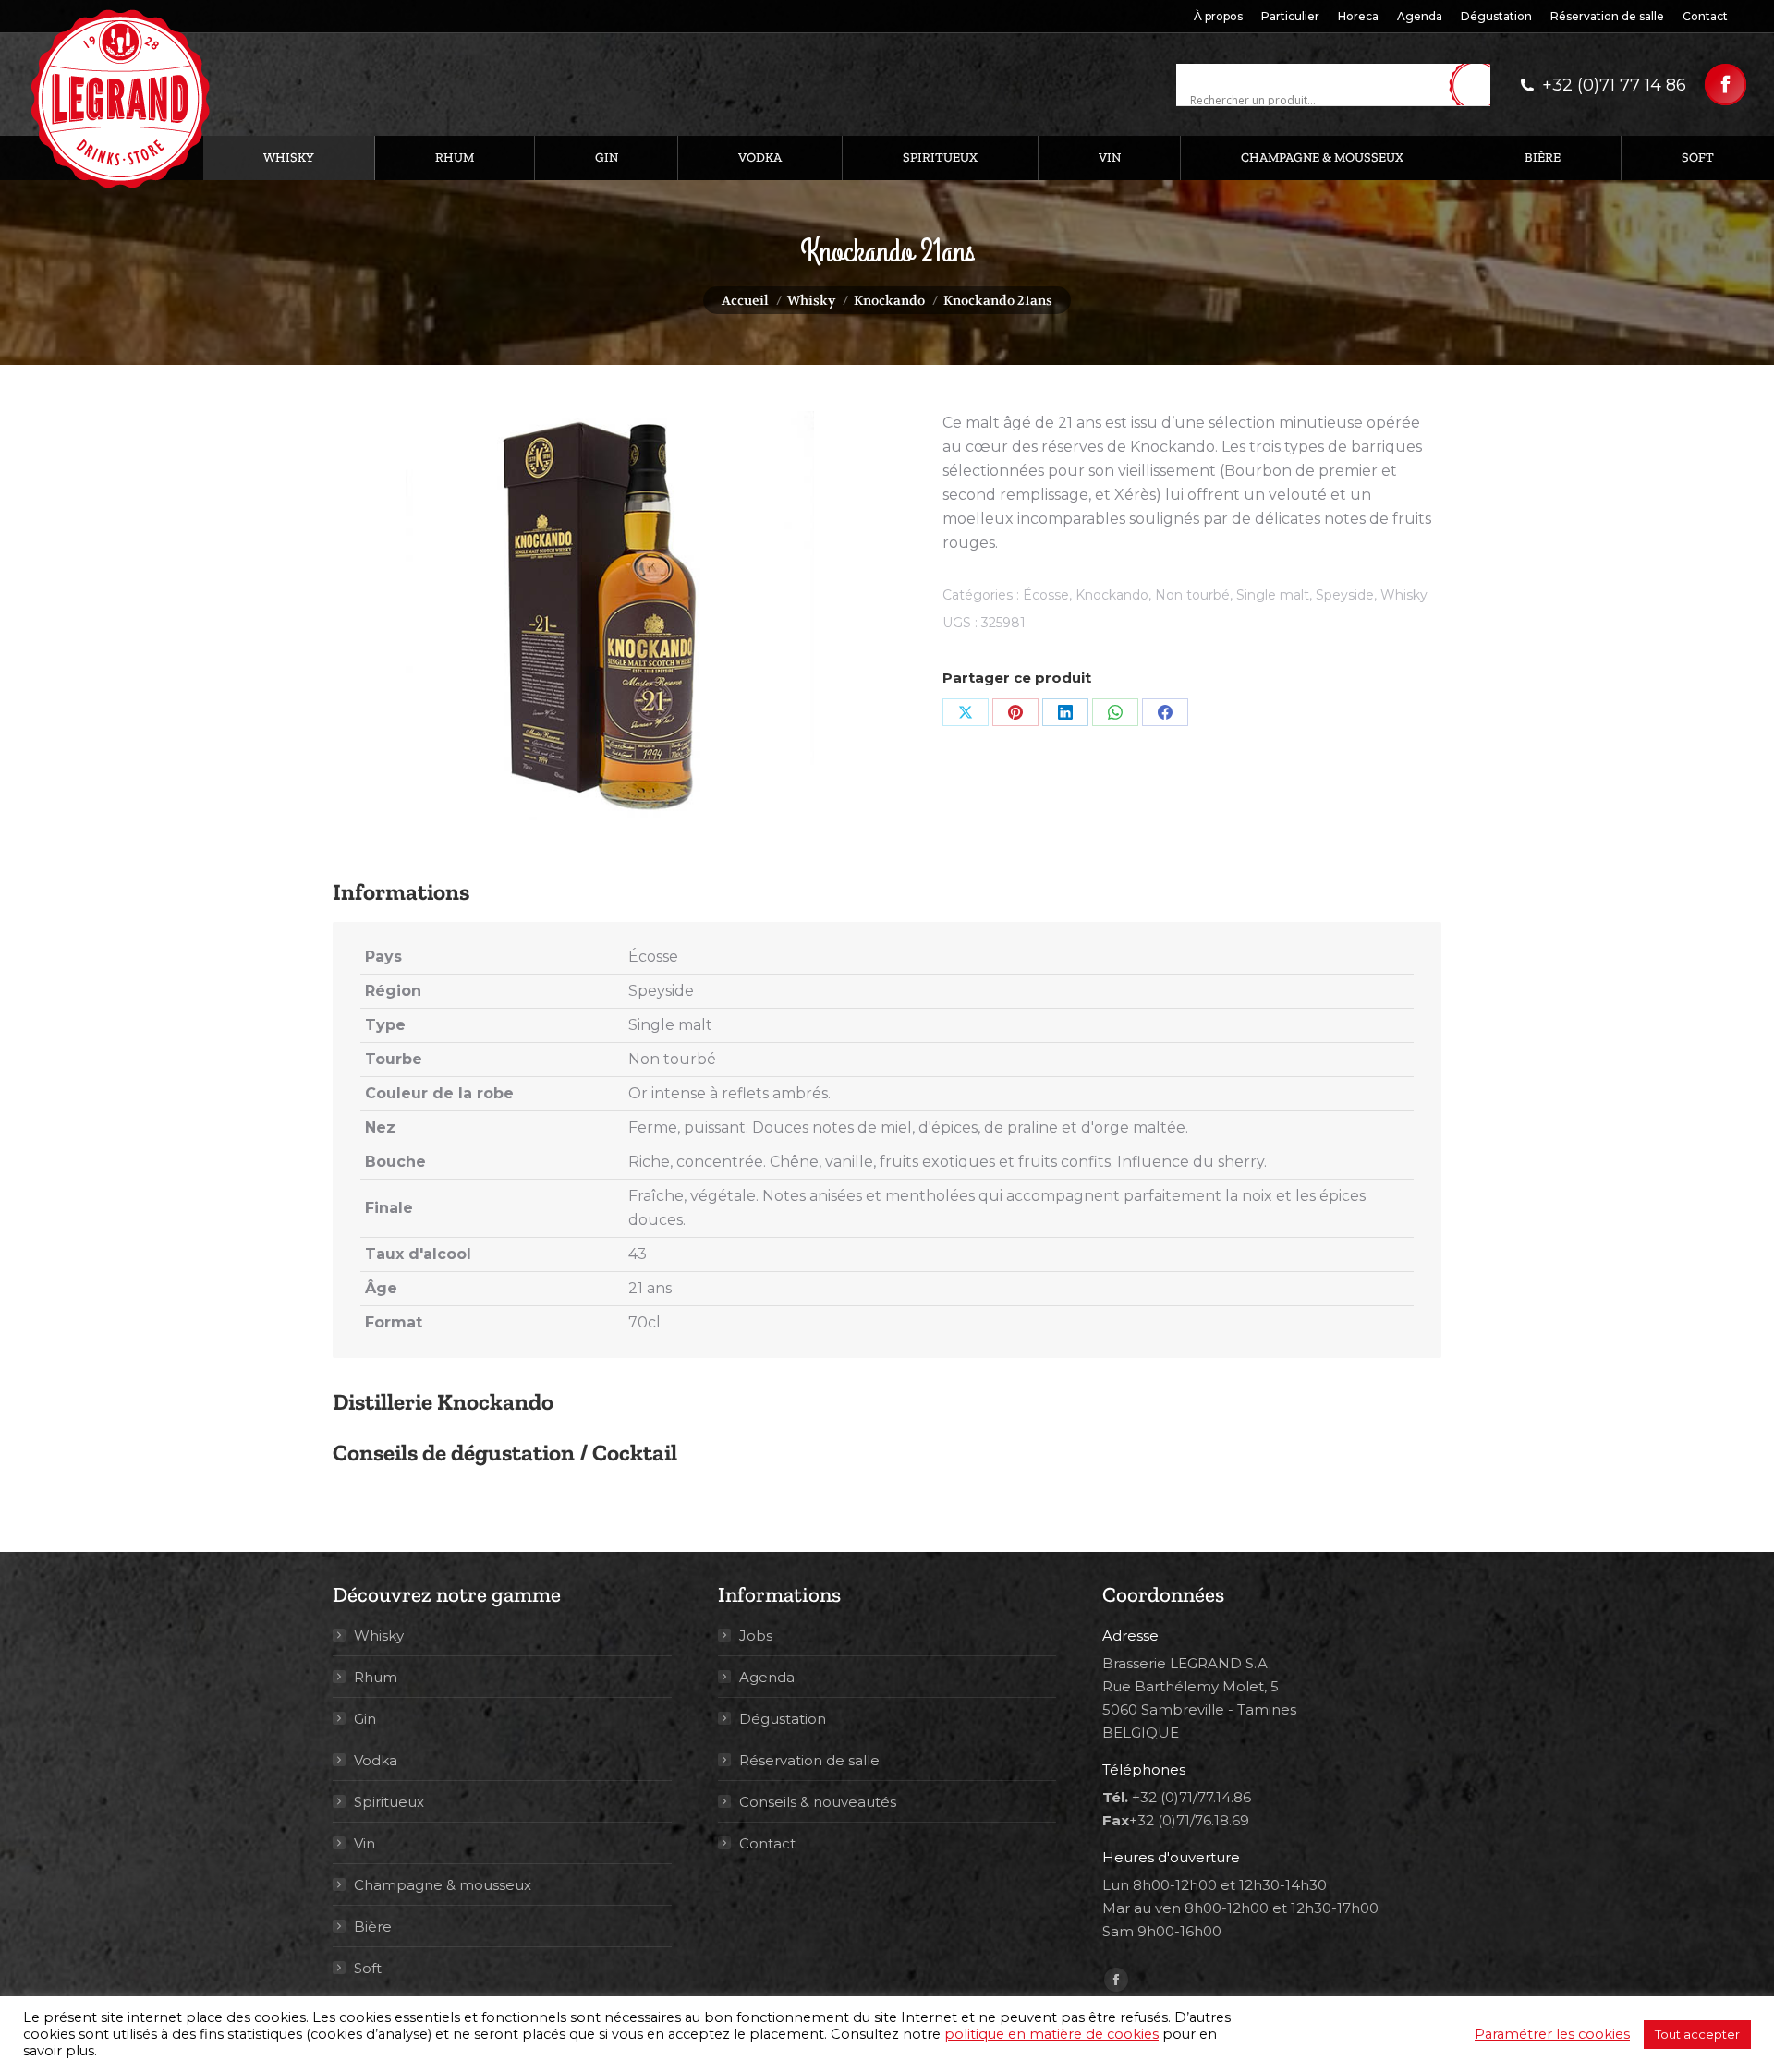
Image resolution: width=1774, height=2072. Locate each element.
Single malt (1273, 595)
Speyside (1345, 595)
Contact (767, 1843)
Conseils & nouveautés (818, 1802)
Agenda (767, 1677)
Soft (368, 1968)
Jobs (756, 1636)
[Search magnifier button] (1476, 86)
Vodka (376, 1760)
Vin (365, 1843)
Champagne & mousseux (443, 1885)
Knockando (1112, 595)
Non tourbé (1192, 595)
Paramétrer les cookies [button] (1552, 2034)
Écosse (1046, 595)
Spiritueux (389, 1802)
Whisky (1404, 595)
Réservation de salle (809, 1760)
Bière (373, 1927)
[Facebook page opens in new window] (1725, 85)
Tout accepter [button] (1697, 2034)
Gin (365, 1719)
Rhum (376, 1677)
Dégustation (783, 1719)
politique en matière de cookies (1051, 2034)
